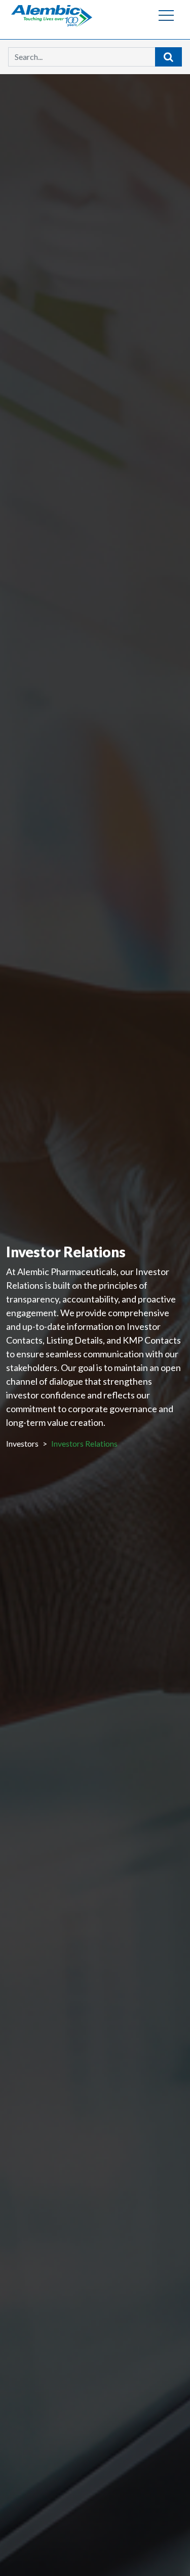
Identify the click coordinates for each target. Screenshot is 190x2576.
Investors (22, 1443)
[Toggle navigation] (166, 15)
